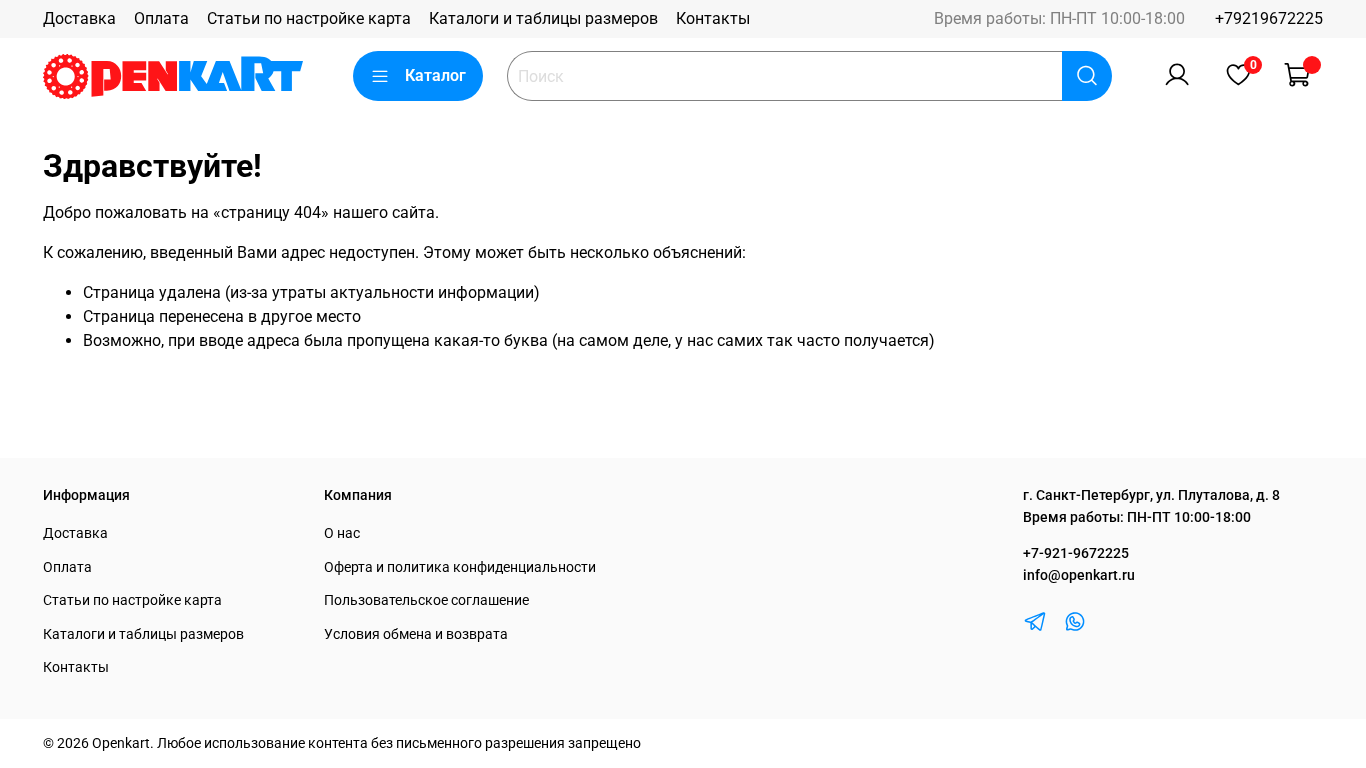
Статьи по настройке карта (309, 18)
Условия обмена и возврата (416, 634)
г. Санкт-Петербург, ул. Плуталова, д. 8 (1151, 495)
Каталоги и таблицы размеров (543, 18)
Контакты (713, 18)
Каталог (435, 75)
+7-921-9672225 (1076, 553)
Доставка (79, 18)
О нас (342, 533)
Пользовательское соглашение (426, 600)
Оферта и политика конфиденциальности (460, 567)
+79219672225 (1269, 18)
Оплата (161, 18)
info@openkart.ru (1079, 575)
